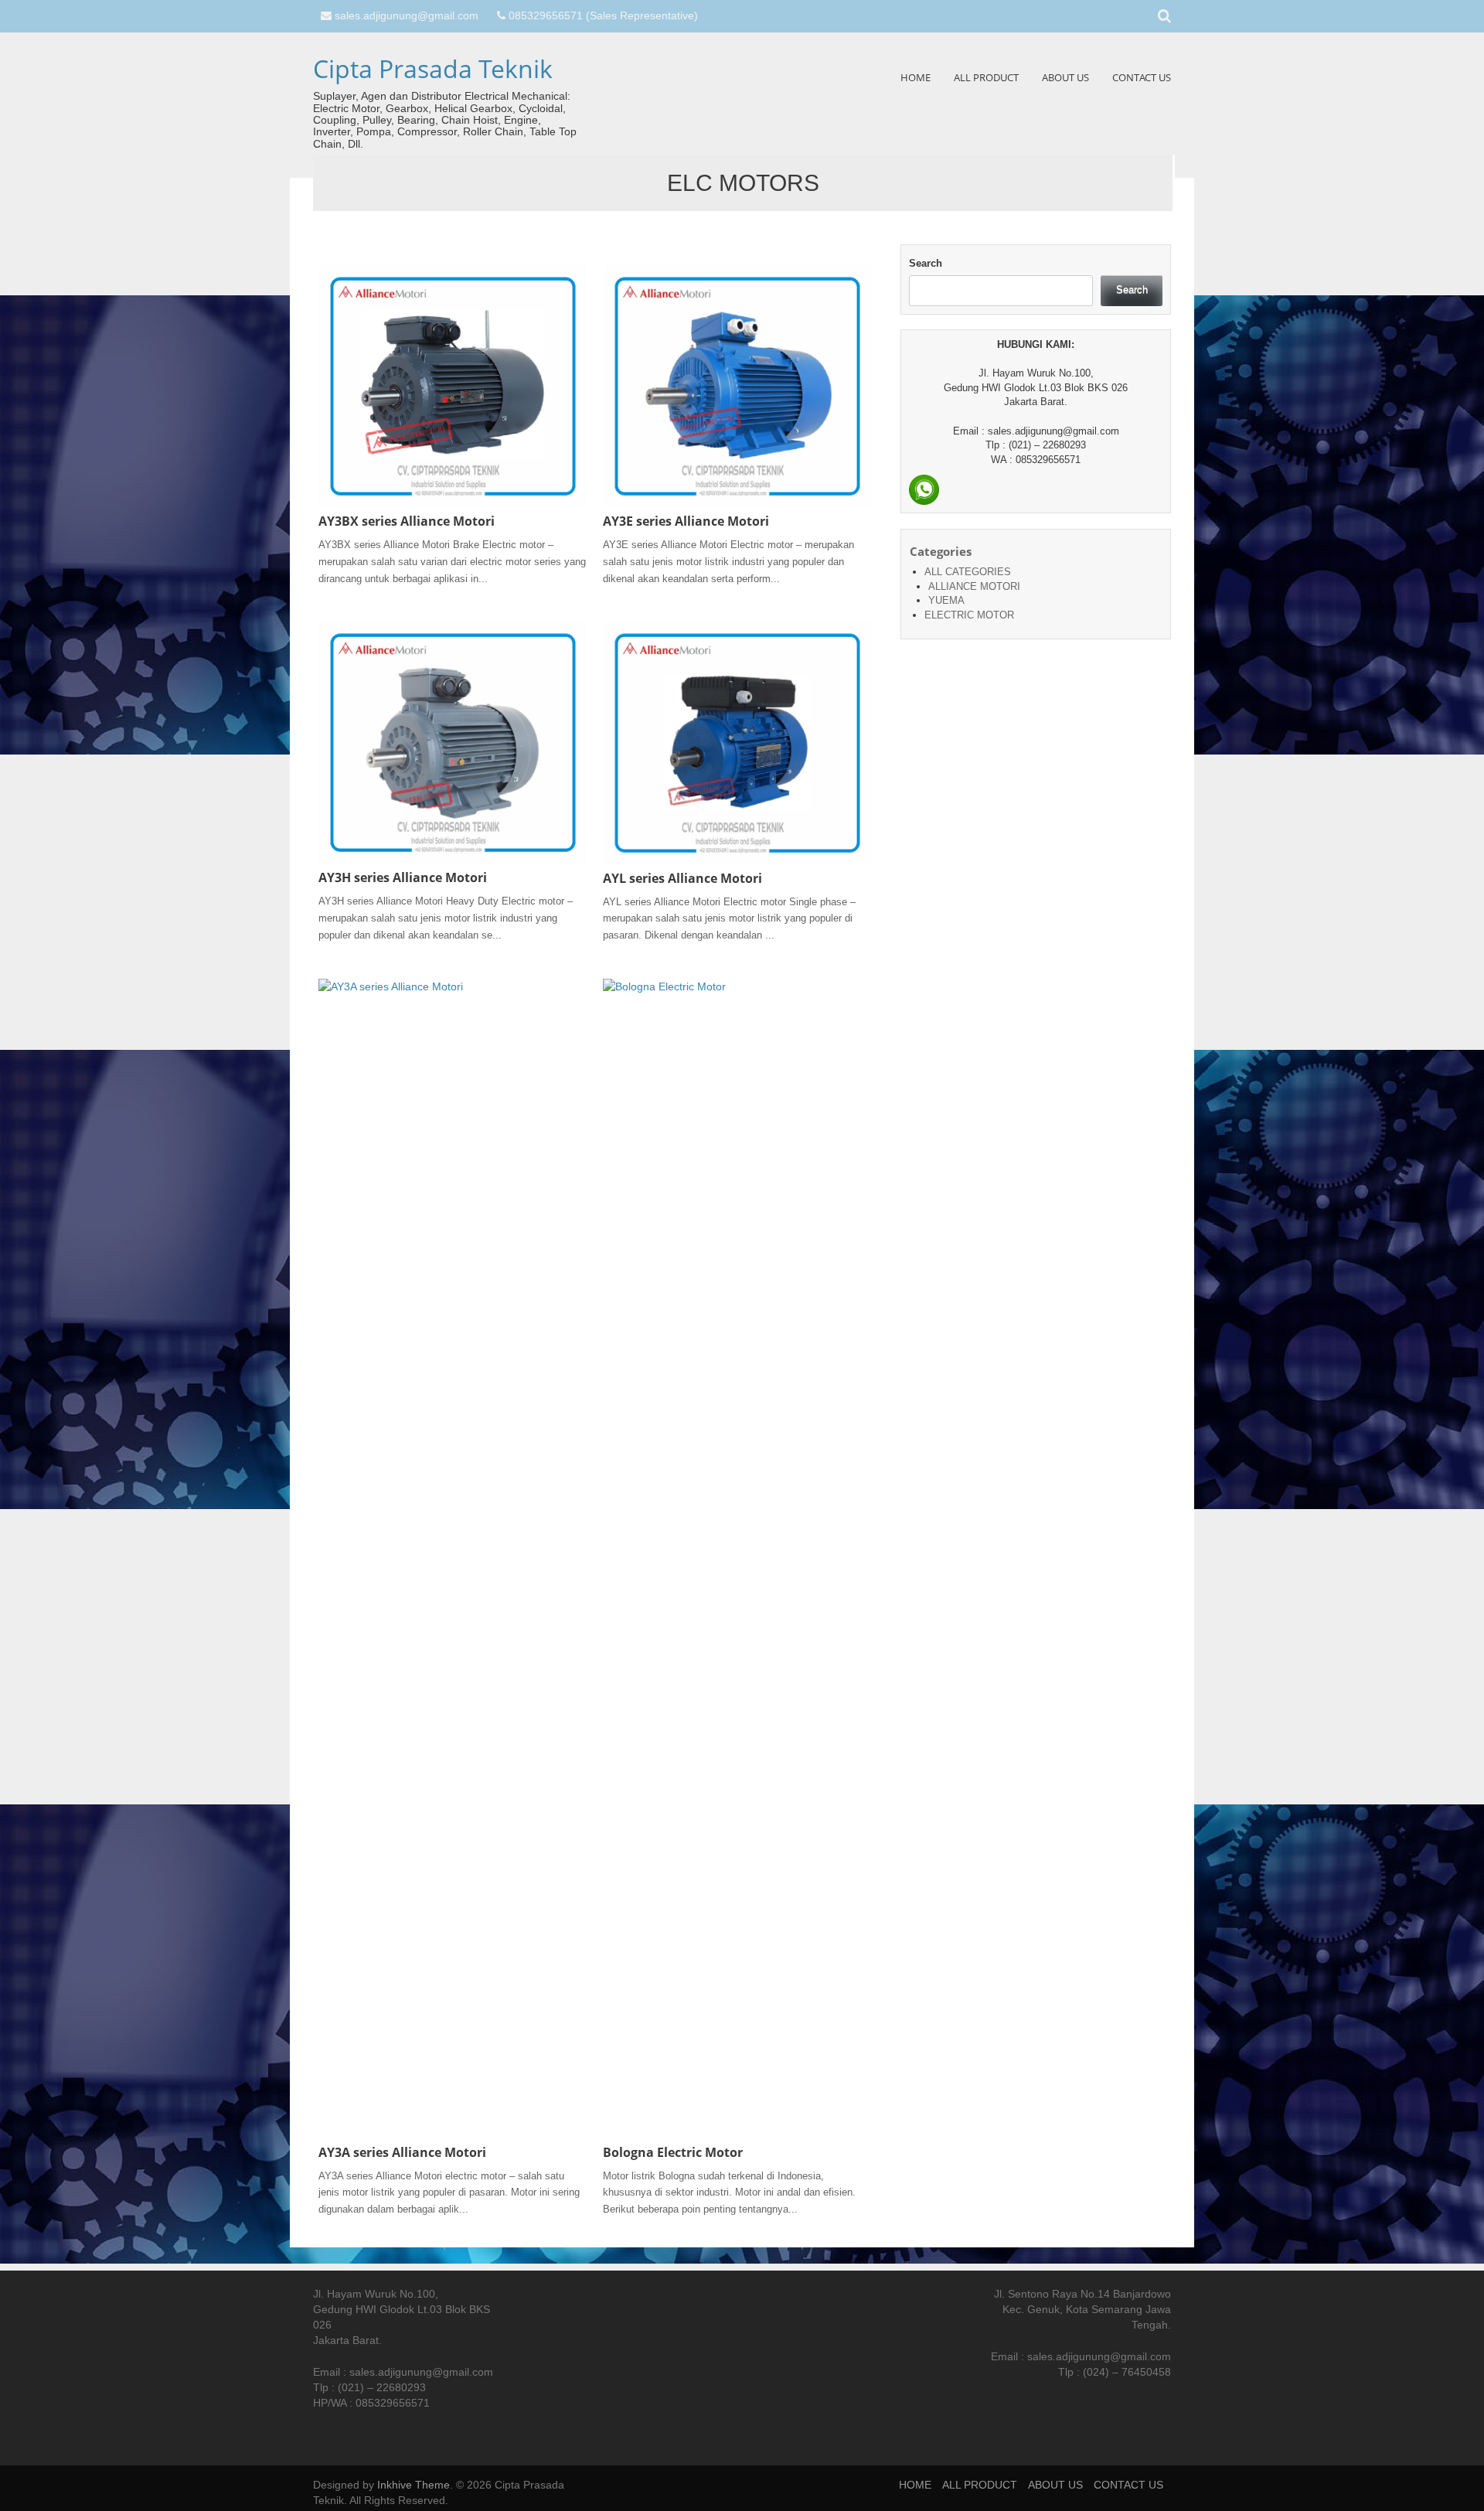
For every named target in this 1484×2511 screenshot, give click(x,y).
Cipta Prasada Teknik (433, 68)
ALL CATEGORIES (968, 572)
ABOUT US (1065, 77)
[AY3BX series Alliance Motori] (453, 386)
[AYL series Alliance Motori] (737, 742)
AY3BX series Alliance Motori (407, 521)
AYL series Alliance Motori (682, 878)
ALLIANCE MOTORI (974, 586)
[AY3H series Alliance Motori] (453, 742)
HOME (916, 77)
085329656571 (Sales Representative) (603, 15)
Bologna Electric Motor (673, 2152)
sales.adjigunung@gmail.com (407, 15)
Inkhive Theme (414, 2485)
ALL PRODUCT (986, 77)
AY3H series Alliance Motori (403, 877)
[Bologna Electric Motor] (737, 1558)
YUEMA (946, 600)
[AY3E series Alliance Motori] (737, 386)
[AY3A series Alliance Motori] (453, 1558)
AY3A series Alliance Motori (402, 2152)
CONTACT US (1142, 77)
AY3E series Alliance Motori (686, 521)
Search (926, 263)
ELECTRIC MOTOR (969, 615)
